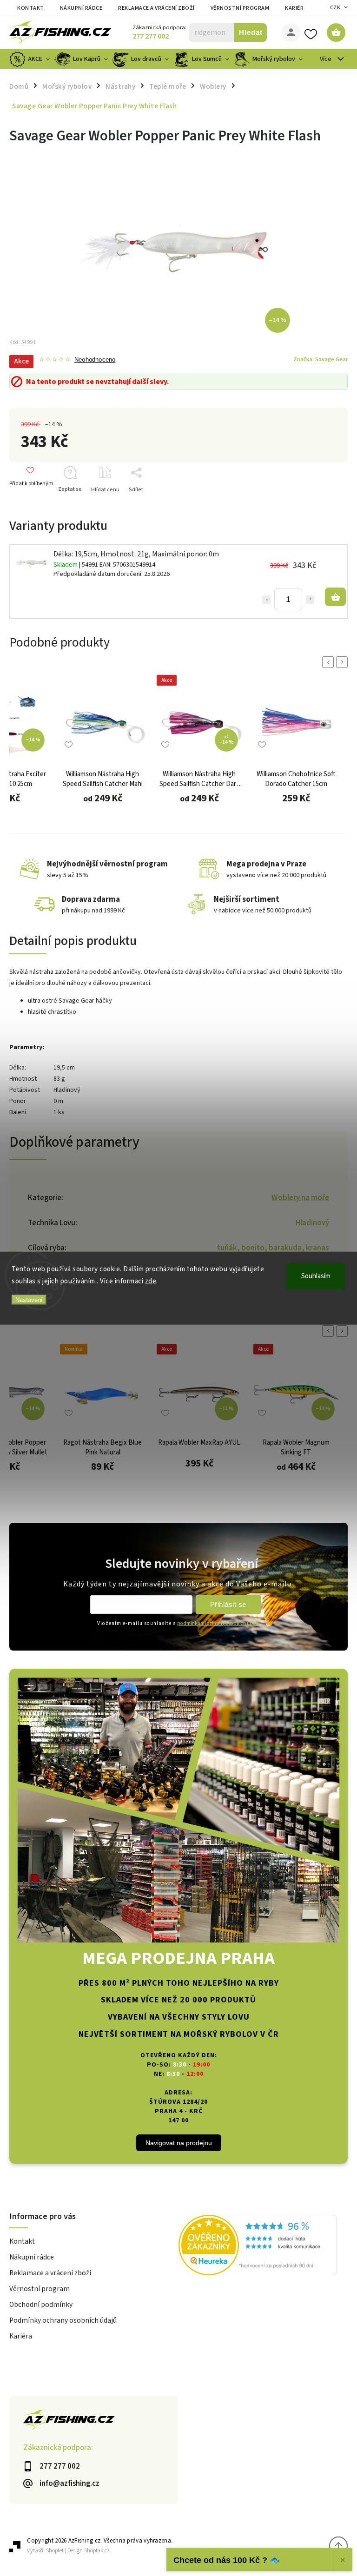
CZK (335, 8)
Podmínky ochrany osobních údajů (63, 2320)
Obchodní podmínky (41, 2305)
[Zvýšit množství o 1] (310, 600)
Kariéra (296, 8)
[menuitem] (31, 59)
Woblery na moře (300, 1198)
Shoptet (55, 2551)
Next (344, 662)
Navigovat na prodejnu (179, 2143)
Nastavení (29, 1300)
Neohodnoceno (95, 360)
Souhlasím (316, 1276)
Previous (330, 662)
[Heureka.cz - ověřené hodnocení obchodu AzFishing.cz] (263, 2246)
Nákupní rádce (81, 8)
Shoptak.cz (97, 2551)
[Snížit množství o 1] (266, 600)
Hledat (251, 32)
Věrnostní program (240, 8)
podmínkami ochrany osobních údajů (218, 1623)
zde (151, 1281)
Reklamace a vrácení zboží (156, 8)
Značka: (321, 359)
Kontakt (31, 8)
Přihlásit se (228, 1604)
